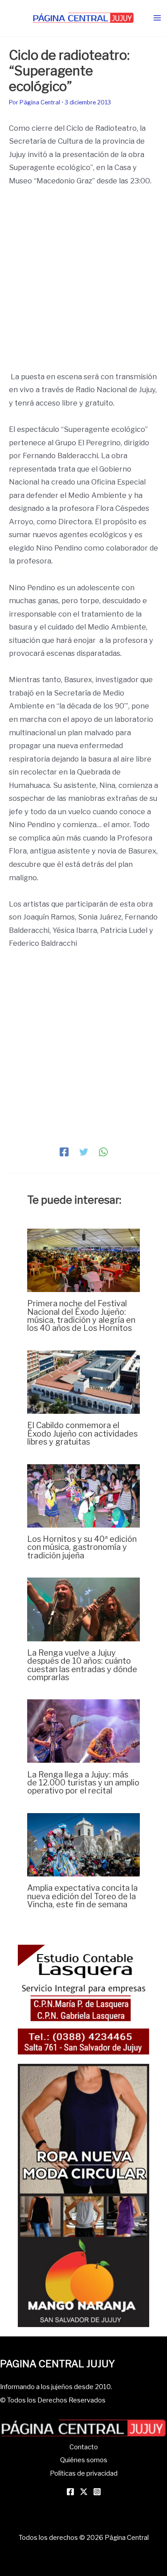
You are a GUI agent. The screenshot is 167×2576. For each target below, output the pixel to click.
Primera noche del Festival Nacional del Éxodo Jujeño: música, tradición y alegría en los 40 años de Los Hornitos (81, 1315)
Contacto (84, 2447)
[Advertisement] (83, 283)
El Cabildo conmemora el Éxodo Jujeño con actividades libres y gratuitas (82, 1433)
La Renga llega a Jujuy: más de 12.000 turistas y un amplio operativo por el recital (83, 1782)
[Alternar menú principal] (157, 18)
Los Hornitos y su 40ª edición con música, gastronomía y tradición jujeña (82, 1547)
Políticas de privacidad (84, 2473)
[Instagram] (97, 2492)
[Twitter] (84, 1152)
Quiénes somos (84, 2460)
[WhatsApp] (103, 1152)
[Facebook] (64, 1152)
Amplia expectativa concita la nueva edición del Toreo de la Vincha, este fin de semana (82, 1896)
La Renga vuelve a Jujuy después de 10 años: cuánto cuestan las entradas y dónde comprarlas (82, 1665)
